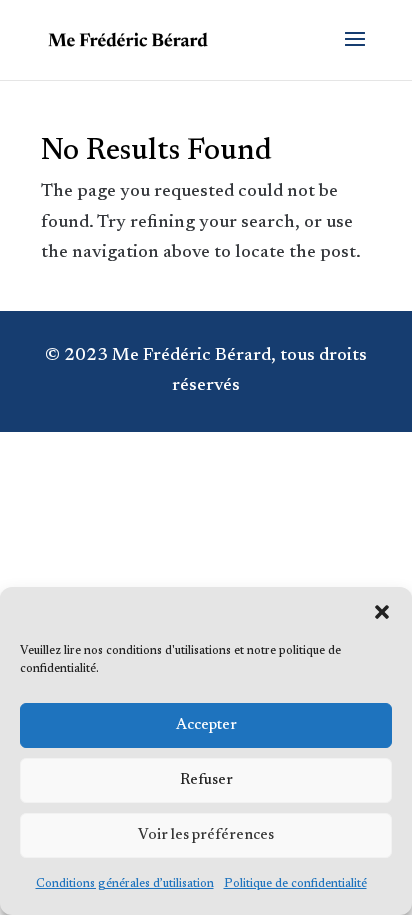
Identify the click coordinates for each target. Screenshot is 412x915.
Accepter (206, 725)
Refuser (206, 780)
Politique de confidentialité (295, 884)
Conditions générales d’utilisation (125, 884)
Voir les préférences (206, 835)
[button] (382, 612)
